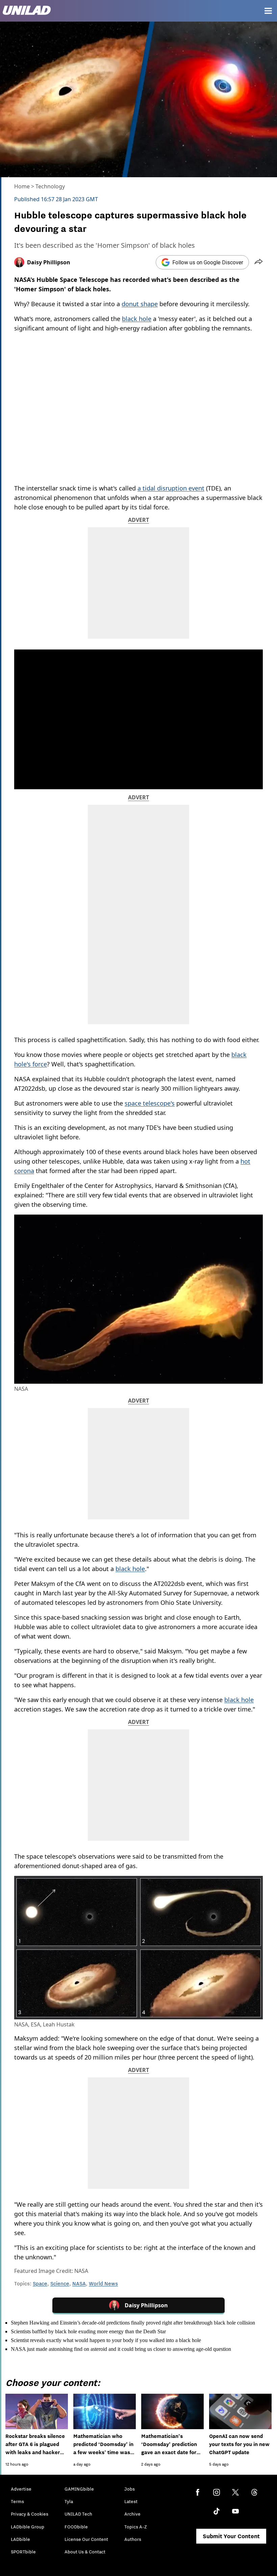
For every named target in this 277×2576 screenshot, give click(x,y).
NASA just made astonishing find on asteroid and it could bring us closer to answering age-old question (121, 2349)
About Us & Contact (85, 2552)
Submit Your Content (231, 2536)
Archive (132, 2514)
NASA (79, 2283)
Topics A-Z (136, 2527)
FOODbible (76, 2527)
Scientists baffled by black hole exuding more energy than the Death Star (88, 2331)
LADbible (20, 2539)
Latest (131, 2501)
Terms (17, 2501)
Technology (50, 186)
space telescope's (150, 1103)
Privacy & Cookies (30, 2514)
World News (103, 2283)
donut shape (140, 304)
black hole (137, 319)
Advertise (21, 2489)
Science (60, 2283)
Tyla (69, 2501)
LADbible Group (28, 2527)
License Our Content (86, 2539)
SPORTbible (23, 2552)
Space (40, 2283)
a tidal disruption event (171, 488)
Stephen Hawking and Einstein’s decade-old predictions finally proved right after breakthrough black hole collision (133, 2323)
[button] (259, 262)
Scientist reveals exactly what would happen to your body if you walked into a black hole (106, 2340)
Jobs (130, 2489)
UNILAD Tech (78, 2514)
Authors (133, 2539)
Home (22, 186)
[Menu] (268, 11)
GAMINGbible (79, 2489)
